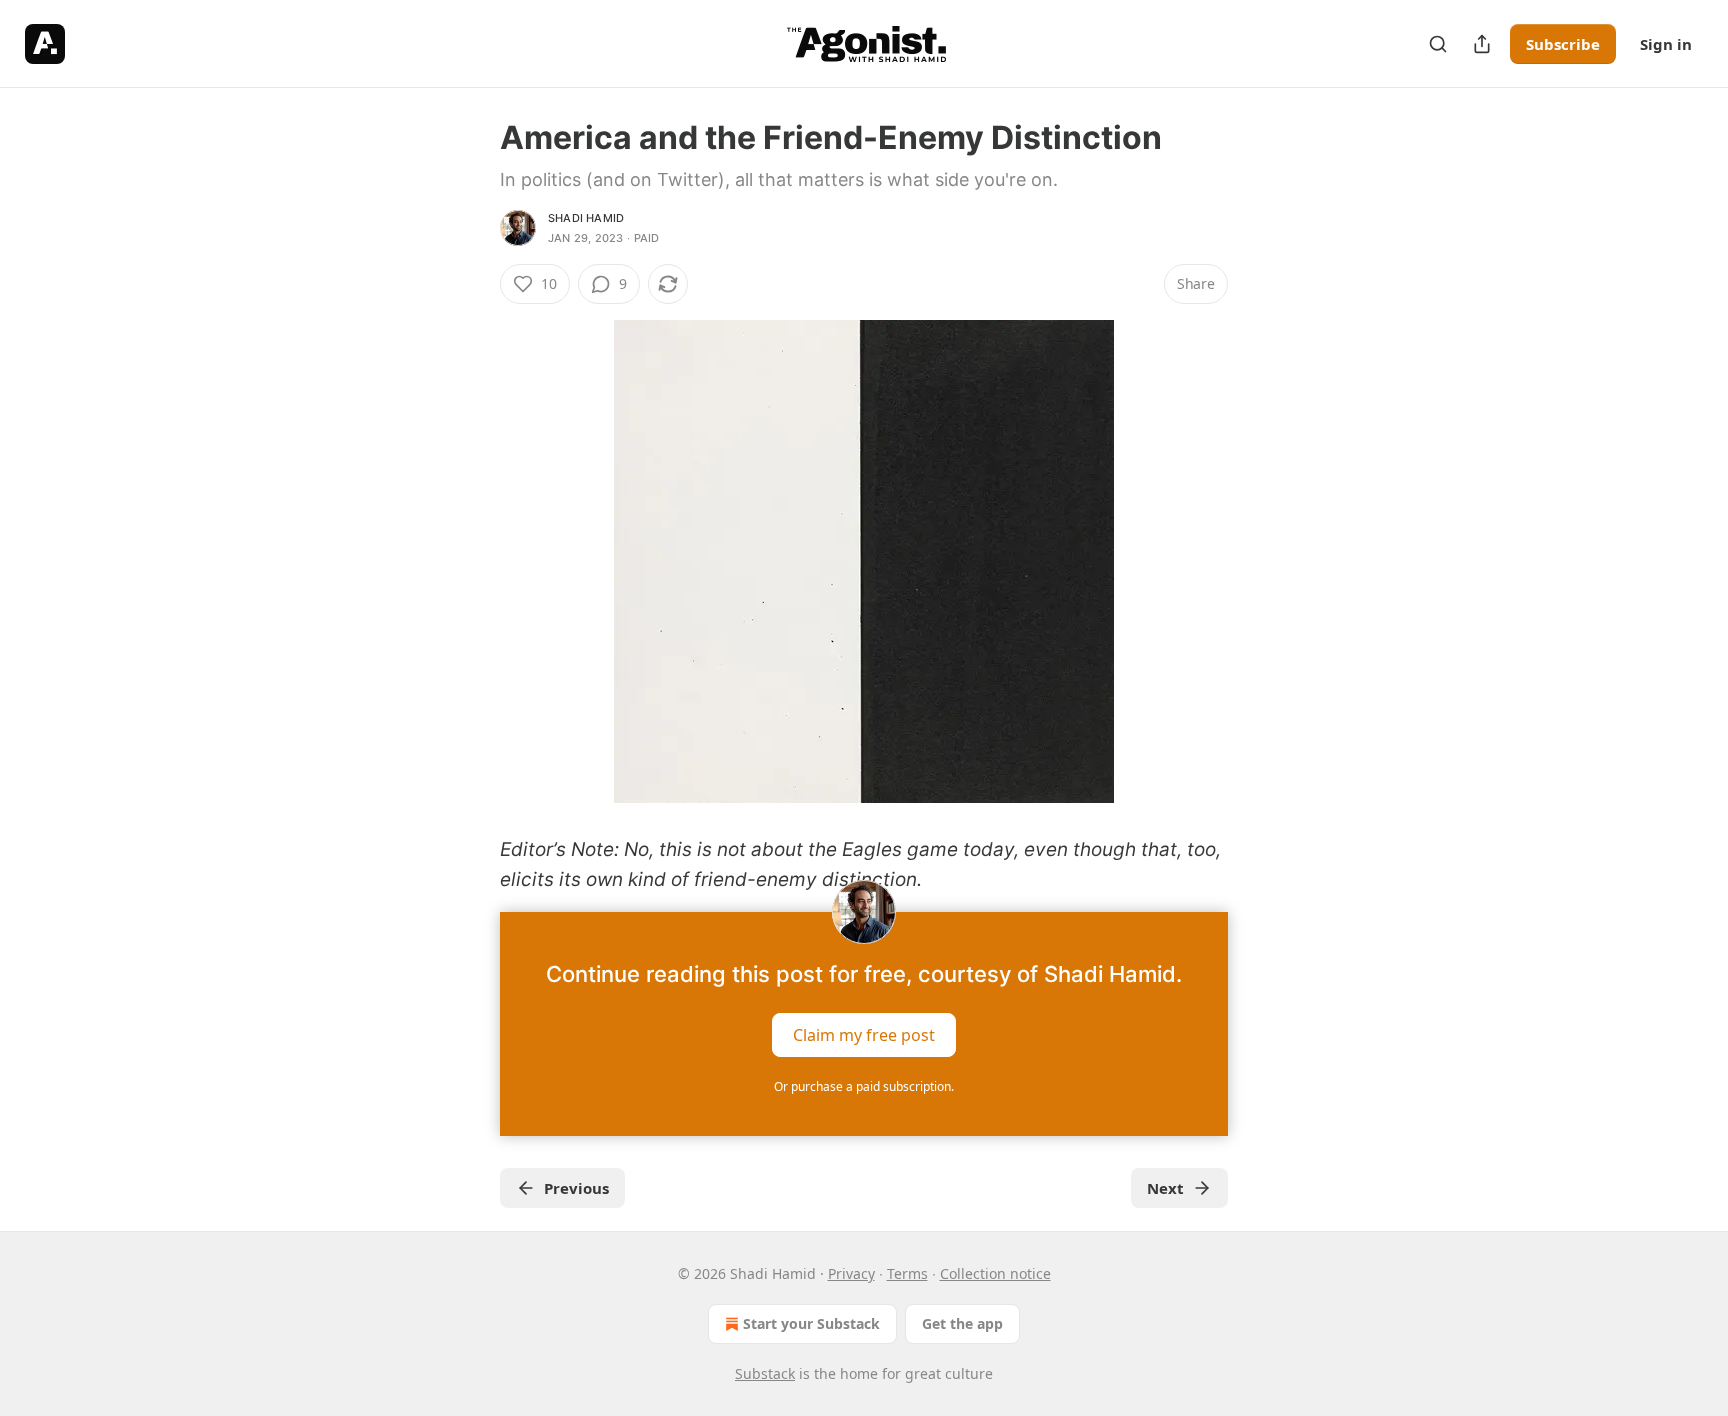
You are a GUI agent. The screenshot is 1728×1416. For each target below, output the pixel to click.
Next (1165, 1188)
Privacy (851, 1273)
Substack (765, 1373)
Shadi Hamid (586, 218)
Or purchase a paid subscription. (864, 1086)
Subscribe (1563, 44)
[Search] (1438, 44)
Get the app (962, 1323)
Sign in (1666, 44)
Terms (907, 1273)
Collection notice (995, 1273)
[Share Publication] (1482, 44)
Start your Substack (811, 1323)
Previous (576, 1188)
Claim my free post (864, 1034)
